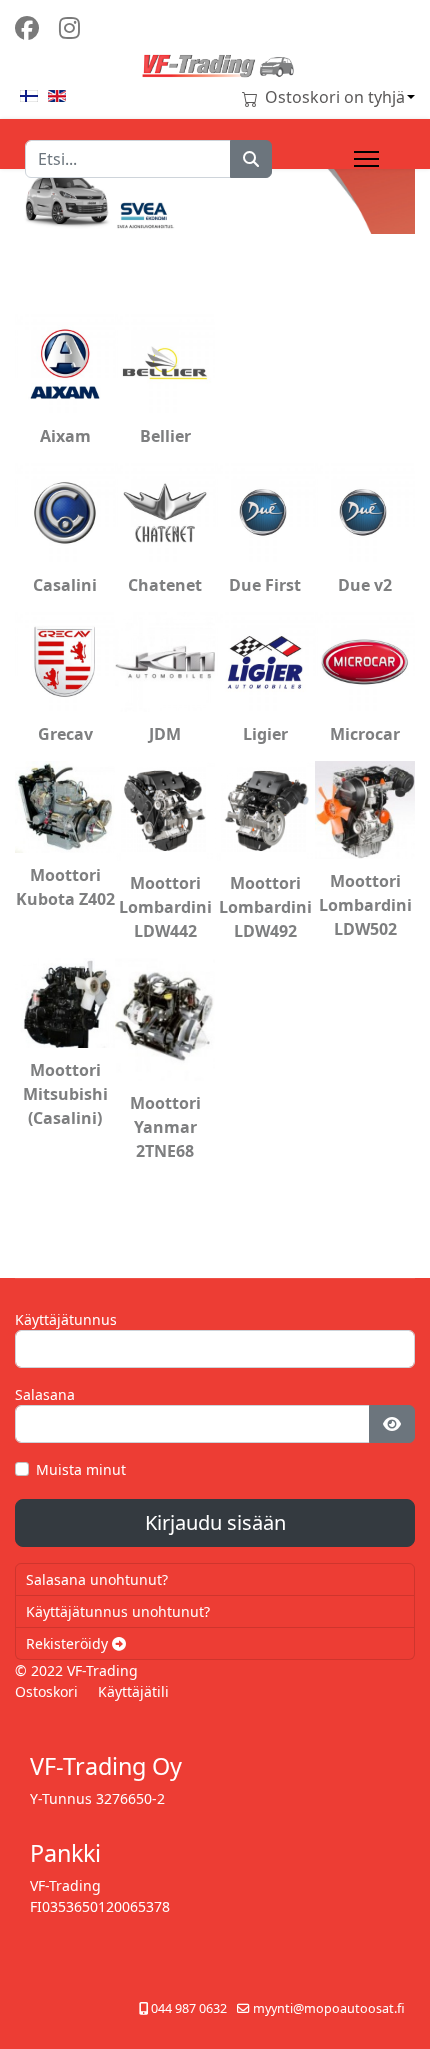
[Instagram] (69, 27)
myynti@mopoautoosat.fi (329, 2008)
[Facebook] (27, 27)
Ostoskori (46, 1691)
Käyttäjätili (133, 1691)
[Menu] (366, 159)
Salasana (45, 1394)
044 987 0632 (189, 2008)
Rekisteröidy (69, 1643)
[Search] (251, 159)
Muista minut (81, 1469)
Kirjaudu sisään (215, 1522)
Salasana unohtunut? (97, 1579)
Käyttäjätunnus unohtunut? (118, 1611)
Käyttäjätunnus (66, 1319)
